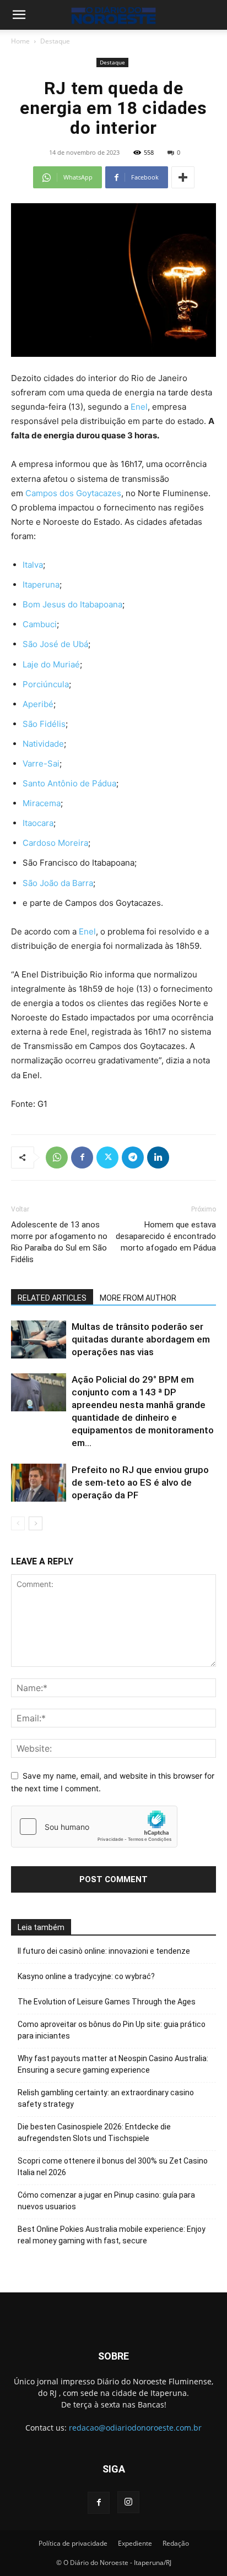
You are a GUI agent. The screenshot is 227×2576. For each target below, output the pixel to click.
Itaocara (38, 823)
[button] (19, 15)
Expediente (135, 2543)
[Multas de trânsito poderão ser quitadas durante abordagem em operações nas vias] (39, 1339)
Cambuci (40, 624)
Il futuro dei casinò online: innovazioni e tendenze (104, 1951)
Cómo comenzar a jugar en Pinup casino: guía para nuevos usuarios (106, 2201)
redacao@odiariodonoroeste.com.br (135, 2428)
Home (20, 41)
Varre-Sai (41, 763)
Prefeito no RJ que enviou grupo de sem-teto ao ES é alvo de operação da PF (140, 1482)
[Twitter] (107, 1157)
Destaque (55, 41)
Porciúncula (46, 684)
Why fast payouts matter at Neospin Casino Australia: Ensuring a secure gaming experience (113, 2064)
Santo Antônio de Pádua (69, 783)
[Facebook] (82, 1157)
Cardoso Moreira (55, 843)
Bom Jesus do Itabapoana (72, 604)
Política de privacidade (73, 2543)
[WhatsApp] (57, 1157)
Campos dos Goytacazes (73, 493)
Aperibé (38, 704)
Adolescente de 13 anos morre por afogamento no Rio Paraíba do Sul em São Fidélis (59, 1242)
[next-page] (36, 1523)
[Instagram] (128, 2502)
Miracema (42, 803)
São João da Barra (58, 883)
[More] (183, 177)
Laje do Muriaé (51, 664)
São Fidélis (44, 724)
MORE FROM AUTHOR (138, 1298)
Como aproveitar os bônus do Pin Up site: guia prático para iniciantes (112, 2030)
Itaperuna (41, 585)
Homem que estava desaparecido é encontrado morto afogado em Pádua (166, 1236)
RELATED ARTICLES (52, 1298)
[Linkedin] (158, 1157)
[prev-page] (18, 1523)
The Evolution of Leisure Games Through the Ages (107, 2002)
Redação (176, 2543)
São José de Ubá (55, 644)
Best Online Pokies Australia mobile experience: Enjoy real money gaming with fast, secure (112, 2235)
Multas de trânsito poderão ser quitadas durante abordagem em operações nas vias (141, 1339)
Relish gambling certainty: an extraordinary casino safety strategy (106, 2098)
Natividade (43, 744)
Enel (139, 407)
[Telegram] (133, 1157)
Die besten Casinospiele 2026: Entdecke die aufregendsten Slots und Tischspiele (94, 2132)
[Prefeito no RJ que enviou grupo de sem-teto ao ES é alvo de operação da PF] (39, 1483)
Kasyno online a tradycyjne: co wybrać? (86, 1976)
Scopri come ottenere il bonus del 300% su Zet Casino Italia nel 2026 (113, 2167)
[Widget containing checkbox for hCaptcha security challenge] (94, 1827)
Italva (33, 565)
